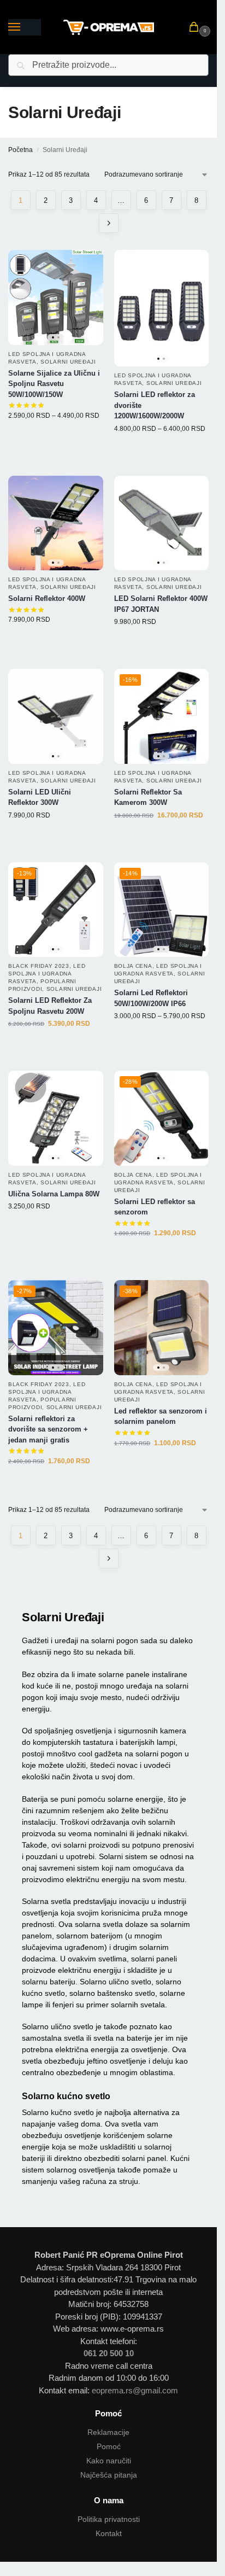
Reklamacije (108, 2432)
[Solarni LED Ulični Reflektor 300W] (56, 716)
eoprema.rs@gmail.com (135, 2390)
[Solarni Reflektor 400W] (56, 523)
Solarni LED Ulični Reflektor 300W (40, 798)
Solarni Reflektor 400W (47, 598)
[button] (196, 28)
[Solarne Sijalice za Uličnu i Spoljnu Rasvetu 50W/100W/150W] (56, 297)
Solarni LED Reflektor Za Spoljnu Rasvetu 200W (50, 1006)
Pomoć (109, 2446)
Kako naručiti (109, 2461)
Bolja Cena (133, 966)
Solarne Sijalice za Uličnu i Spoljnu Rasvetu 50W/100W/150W (54, 384)
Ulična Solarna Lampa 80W (54, 1194)
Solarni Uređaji (68, 362)
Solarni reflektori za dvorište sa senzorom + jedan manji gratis (48, 1429)
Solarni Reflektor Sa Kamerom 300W (148, 798)
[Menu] (25, 27)
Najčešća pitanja (109, 2475)
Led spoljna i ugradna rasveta (47, 974)
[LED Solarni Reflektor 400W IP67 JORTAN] (162, 523)
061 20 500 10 (109, 2353)
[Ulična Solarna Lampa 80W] (56, 1118)
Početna (20, 150)
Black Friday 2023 (39, 966)
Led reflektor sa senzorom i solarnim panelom (161, 1416)
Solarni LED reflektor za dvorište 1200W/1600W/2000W (155, 405)
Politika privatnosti (109, 2519)
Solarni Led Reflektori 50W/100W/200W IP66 (151, 998)
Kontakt (109, 2533)
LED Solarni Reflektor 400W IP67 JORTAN (161, 604)
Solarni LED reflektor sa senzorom (155, 1207)
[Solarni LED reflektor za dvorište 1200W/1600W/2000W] (162, 308)
